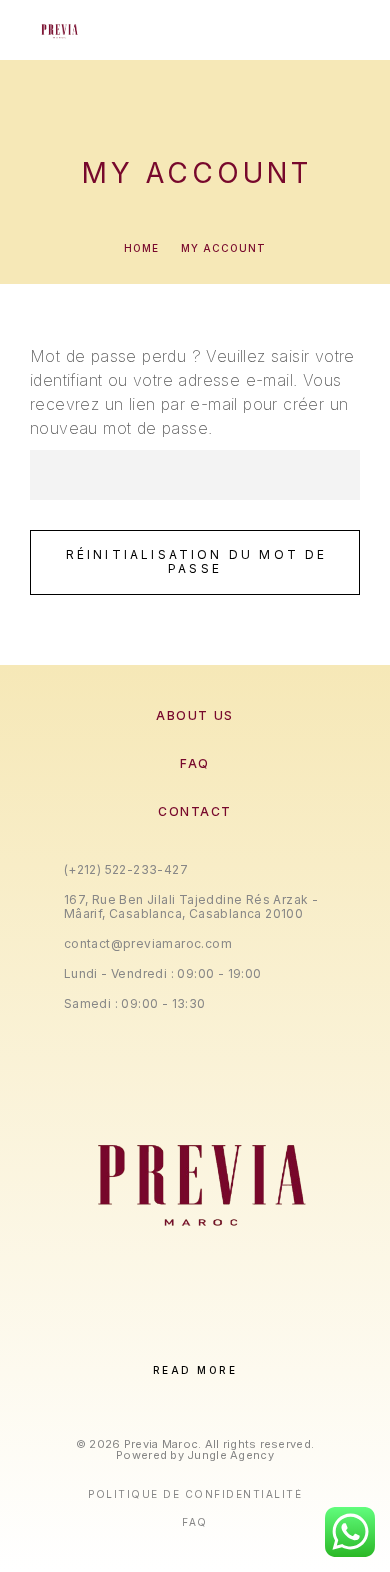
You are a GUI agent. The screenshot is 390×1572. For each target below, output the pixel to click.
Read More (195, 1370)
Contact (195, 811)
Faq (195, 1522)
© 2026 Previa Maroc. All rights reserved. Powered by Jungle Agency (195, 1449)
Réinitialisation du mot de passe (197, 561)
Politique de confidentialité (195, 1494)
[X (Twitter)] (215, 1336)
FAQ (195, 763)
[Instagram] (174, 1336)
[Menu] (341, 30)
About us (194, 715)
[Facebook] (133, 1336)
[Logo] (58, 30)
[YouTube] (256, 1336)
